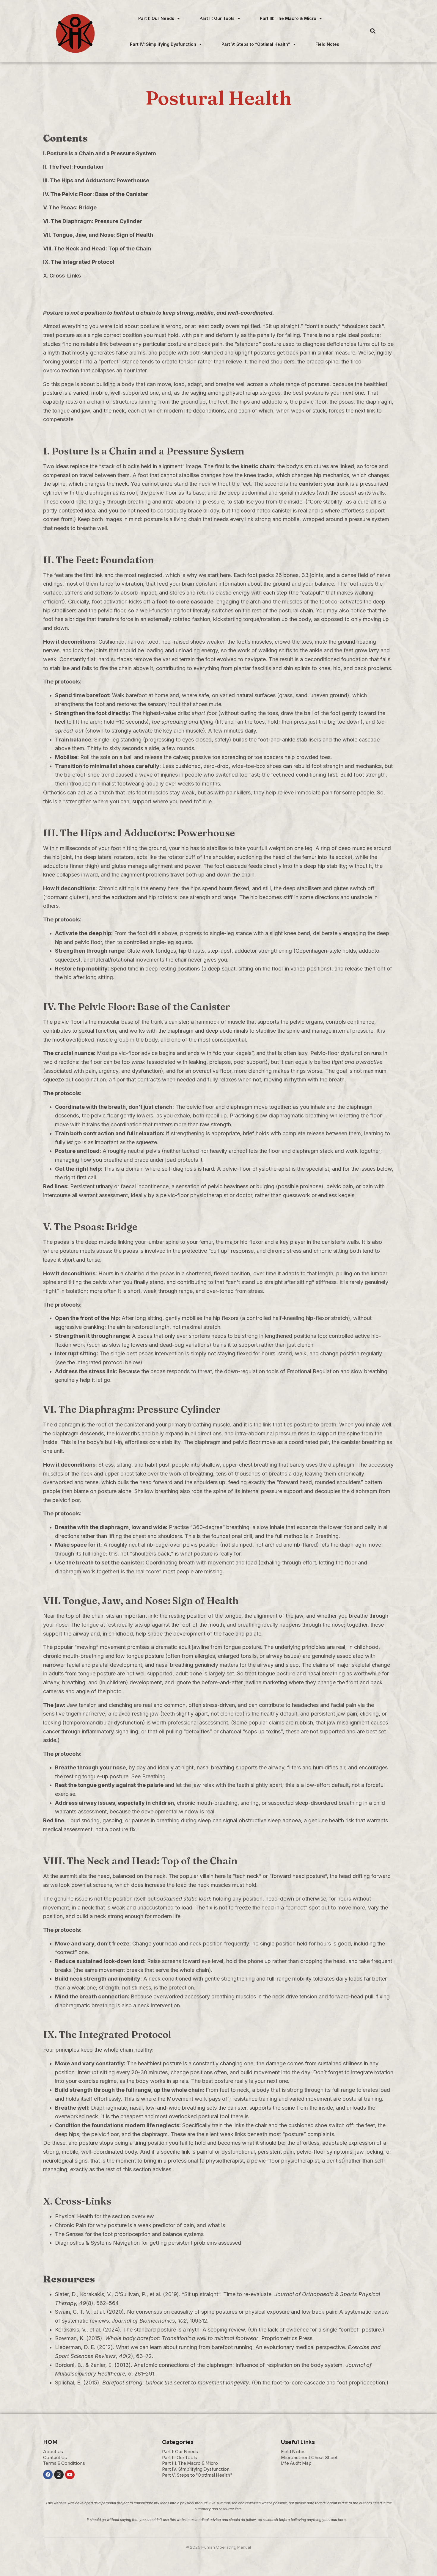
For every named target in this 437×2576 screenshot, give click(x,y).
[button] (159, 18)
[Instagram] (59, 2475)
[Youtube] (70, 2475)
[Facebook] (48, 2475)
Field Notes (327, 44)
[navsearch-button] (373, 31)
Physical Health (74, 2216)
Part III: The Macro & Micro (288, 18)
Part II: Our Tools (217, 18)
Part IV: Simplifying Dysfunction (163, 44)
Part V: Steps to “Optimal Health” (256, 44)
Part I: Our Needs (156, 18)
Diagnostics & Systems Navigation (97, 2243)
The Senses (69, 2234)
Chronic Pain (71, 2225)
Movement (180, 2099)
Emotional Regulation (313, 1371)
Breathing (327, 1536)
